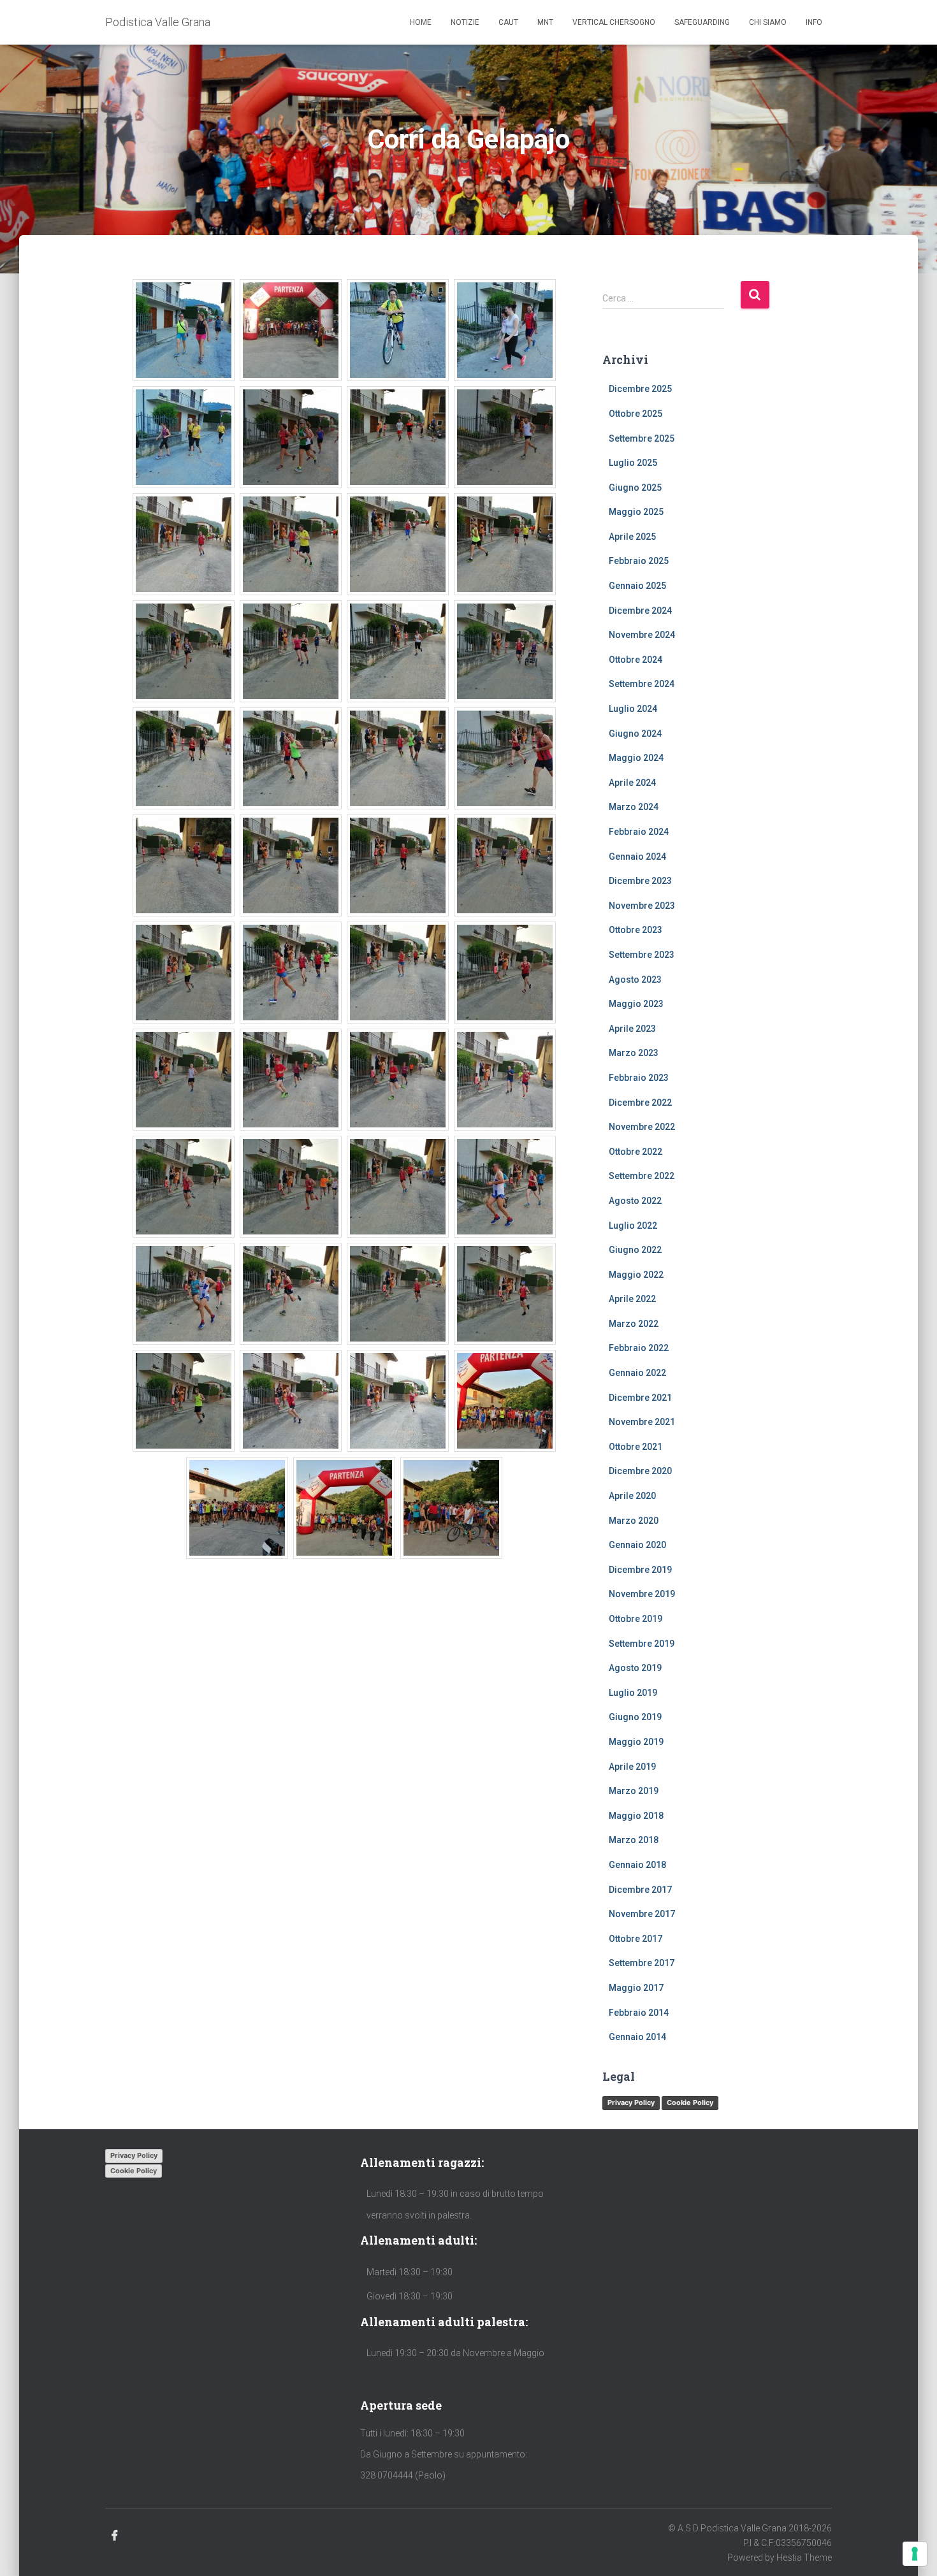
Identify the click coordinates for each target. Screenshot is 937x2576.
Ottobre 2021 (636, 1447)
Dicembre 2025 (640, 389)
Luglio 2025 (633, 463)
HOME (421, 22)
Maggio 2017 (636, 1988)
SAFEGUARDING (702, 22)
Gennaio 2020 (637, 1545)
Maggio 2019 (636, 1742)
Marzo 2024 (634, 807)
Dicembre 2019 (640, 1570)
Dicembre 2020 (640, 1471)
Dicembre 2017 (640, 1890)
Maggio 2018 (636, 1816)
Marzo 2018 (634, 1840)
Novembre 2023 (642, 906)
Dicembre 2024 (640, 611)
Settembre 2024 (642, 684)
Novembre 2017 (642, 1914)
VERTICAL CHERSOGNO (614, 22)
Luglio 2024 (633, 709)
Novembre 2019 (642, 1594)
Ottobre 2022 (636, 1152)
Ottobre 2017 (636, 1939)
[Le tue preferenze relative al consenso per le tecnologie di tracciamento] (915, 2554)
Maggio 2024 (636, 758)
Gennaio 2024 (637, 857)
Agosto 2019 (635, 1668)
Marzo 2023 (634, 1053)
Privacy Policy (631, 2102)
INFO (814, 22)
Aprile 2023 (632, 1029)
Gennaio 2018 (637, 1865)
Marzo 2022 (634, 1324)
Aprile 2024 (632, 783)
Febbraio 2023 (639, 1078)
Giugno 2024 (635, 734)
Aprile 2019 (632, 1767)
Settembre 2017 (642, 1963)
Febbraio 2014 (639, 2013)
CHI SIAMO (768, 22)
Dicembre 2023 (640, 881)
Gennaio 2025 (637, 586)
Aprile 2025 (632, 537)
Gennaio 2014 (637, 2037)
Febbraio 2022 (639, 1348)
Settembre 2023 (642, 955)
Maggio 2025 (636, 512)
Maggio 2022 (636, 1275)
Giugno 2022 (635, 1250)
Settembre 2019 (642, 1644)
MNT (545, 22)
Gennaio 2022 (637, 1373)
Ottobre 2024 (636, 660)
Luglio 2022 (633, 1226)
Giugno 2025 (635, 488)
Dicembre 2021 (640, 1398)
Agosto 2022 (635, 1201)
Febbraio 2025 (639, 561)
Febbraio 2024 (639, 832)
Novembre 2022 (642, 1127)
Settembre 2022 (642, 1176)
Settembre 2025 (642, 438)
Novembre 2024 (642, 635)
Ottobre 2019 (636, 1619)
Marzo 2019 (634, 1791)
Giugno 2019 (635, 1717)
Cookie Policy (690, 2102)
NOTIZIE (465, 22)
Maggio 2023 (636, 1004)
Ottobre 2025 (636, 414)
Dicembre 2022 (640, 1103)
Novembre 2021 (642, 1422)
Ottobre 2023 (636, 930)
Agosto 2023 (635, 980)
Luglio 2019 (633, 1693)
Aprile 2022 (632, 1299)
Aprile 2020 (632, 1496)
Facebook (115, 2536)
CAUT (508, 22)
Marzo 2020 (634, 1521)
